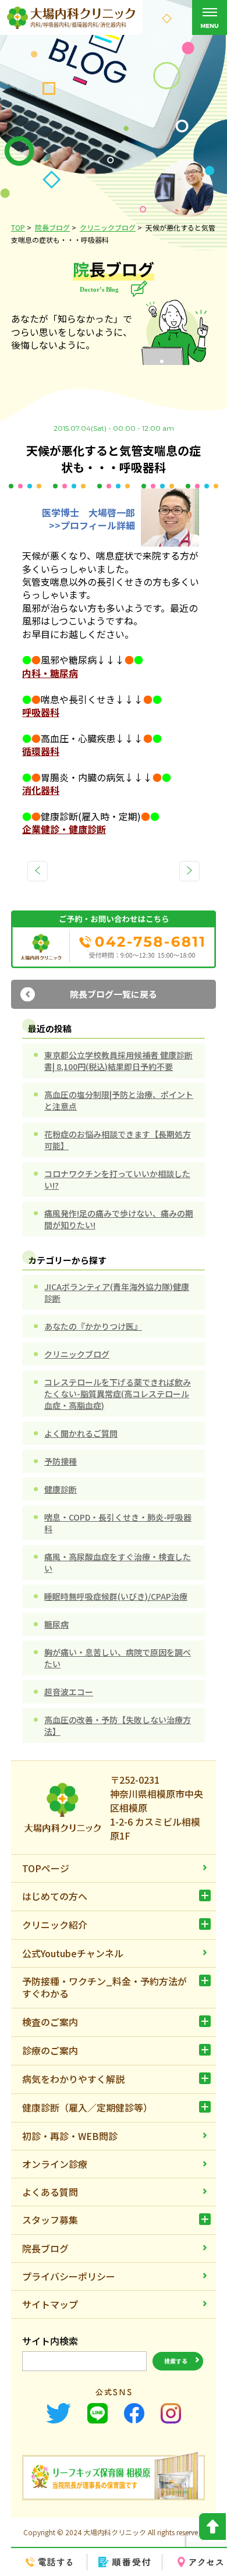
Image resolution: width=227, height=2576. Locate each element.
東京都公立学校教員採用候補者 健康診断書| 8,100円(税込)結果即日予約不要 (118, 1061)
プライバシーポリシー (69, 2276)
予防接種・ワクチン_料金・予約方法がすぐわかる (104, 1987)
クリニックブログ (77, 1354)
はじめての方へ (55, 1896)
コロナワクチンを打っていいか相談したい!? (117, 1179)
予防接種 (61, 1461)
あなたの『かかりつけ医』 (93, 1326)
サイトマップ (50, 2304)
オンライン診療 (55, 2164)
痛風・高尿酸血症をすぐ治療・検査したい (118, 1562)
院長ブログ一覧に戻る (114, 994)
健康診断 (61, 1489)
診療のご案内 (50, 2050)
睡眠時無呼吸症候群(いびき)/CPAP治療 (116, 1596)
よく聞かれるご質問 (81, 1433)
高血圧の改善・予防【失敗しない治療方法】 (118, 1725)
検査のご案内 (50, 2022)
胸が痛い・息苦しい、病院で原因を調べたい (118, 1658)
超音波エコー (69, 1692)
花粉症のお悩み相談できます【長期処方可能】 (118, 1140)
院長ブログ (45, 2248)
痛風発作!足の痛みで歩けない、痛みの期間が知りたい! (119, 1219)
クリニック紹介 (55, 1925)
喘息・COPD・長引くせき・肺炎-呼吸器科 (118, 1523)
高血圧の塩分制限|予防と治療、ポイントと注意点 (119, 1100)
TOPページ (46, 1868)
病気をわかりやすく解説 (73, 2079)
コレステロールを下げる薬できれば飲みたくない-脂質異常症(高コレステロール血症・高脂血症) (118, 1394)
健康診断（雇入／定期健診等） (87, 2107)
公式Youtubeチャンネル (73, 1953)
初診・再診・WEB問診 (70, 2136)
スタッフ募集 (50, 2220)
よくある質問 (50, 2192)
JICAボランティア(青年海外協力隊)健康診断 (117, 1292)
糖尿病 (56, 1624)
